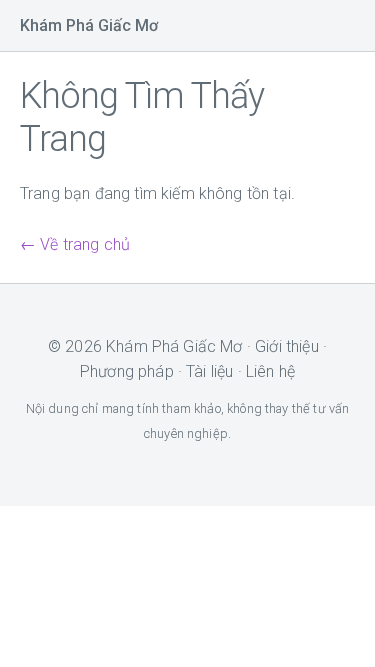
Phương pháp (127, 371)
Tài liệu (209, 371)
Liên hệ (270, 371)
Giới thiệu (287, 346)
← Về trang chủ (75, 244)
